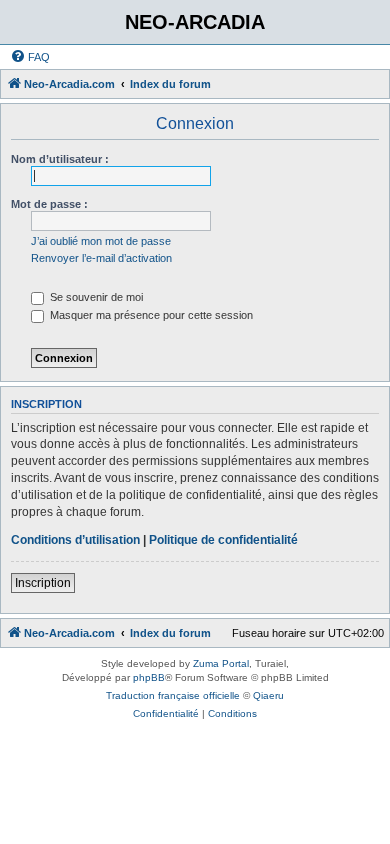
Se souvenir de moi (95, 297)
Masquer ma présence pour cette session (150, 315)
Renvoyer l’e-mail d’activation (101, 258)
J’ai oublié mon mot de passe (101, 241)
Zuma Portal (221, 663)
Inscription (43, 583)
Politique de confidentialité (223, 540)
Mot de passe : (49, 204)
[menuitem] (30, 57)
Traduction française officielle (173, 695)
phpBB (149, 677)
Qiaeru (268, 695)
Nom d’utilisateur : (60, 159)
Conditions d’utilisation (75, 540)
